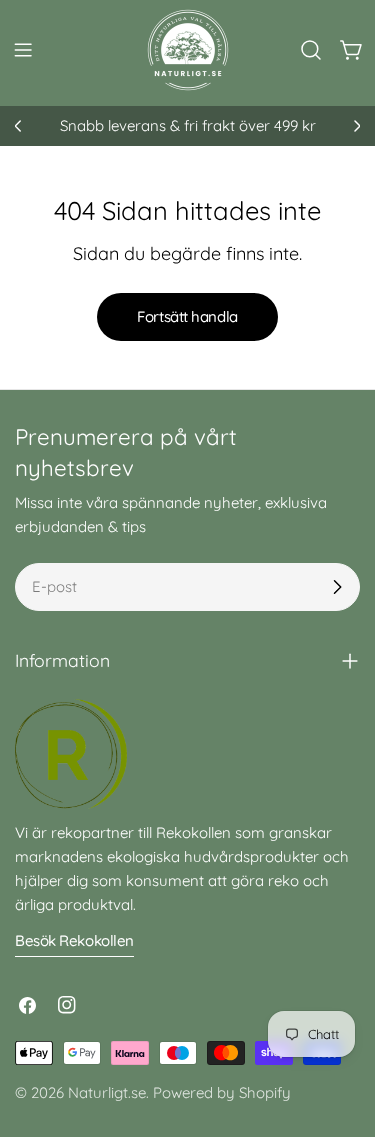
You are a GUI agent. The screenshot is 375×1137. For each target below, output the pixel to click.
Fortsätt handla (187, 316)
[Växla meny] (23, 50)
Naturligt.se (107, 1092)
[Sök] (311, 50)
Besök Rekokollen (74, 940)
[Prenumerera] (337, 587)
